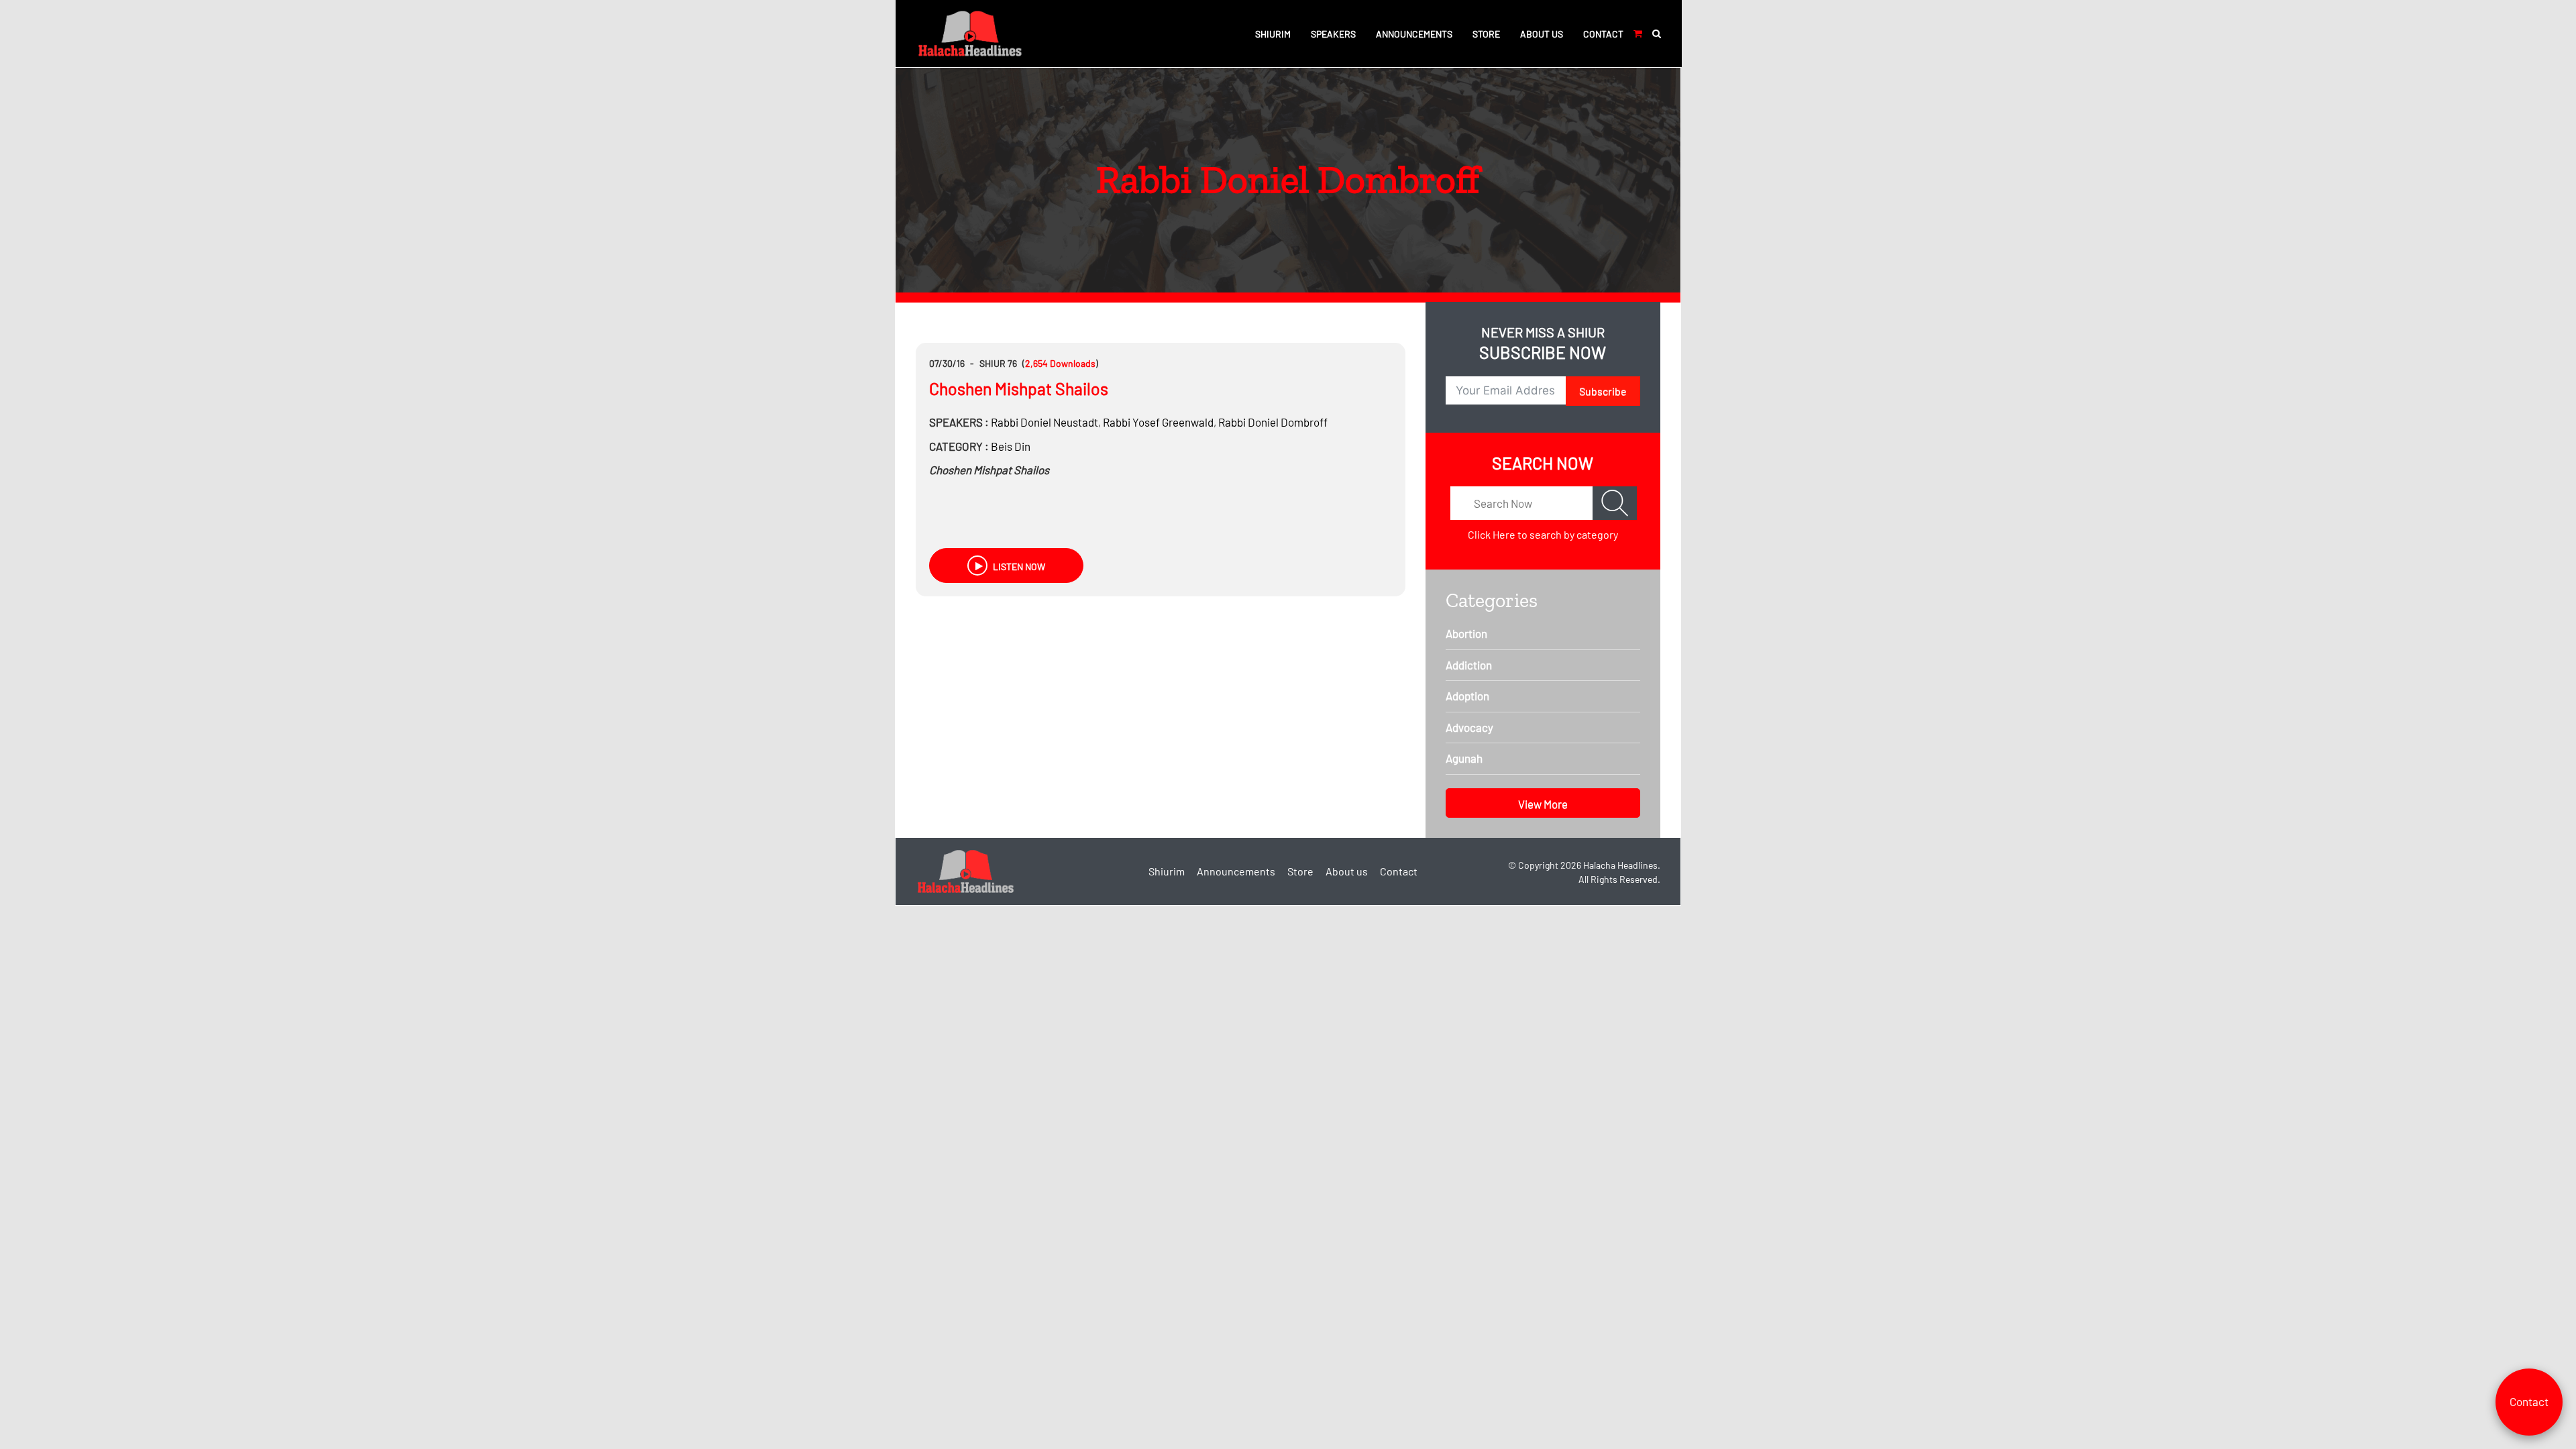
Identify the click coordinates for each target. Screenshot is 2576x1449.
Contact (1603, 34)
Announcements (1414, 34)
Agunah (1464, 758)
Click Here (1492, 534)
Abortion (1466, 633)
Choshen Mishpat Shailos (1019, 388)
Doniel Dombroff (1273, 422)
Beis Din (1011, 446)
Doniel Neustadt (1044, 422)
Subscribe (1603, 391)
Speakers (1333, 34)
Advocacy (1469, 727)
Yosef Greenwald (1158, 422)
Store (1486, 34)
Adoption (1467, 696)
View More (1543, 804)
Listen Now (1018, 567)
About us (1542, 34)
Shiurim (1273, 34)
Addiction (1469, 665)
